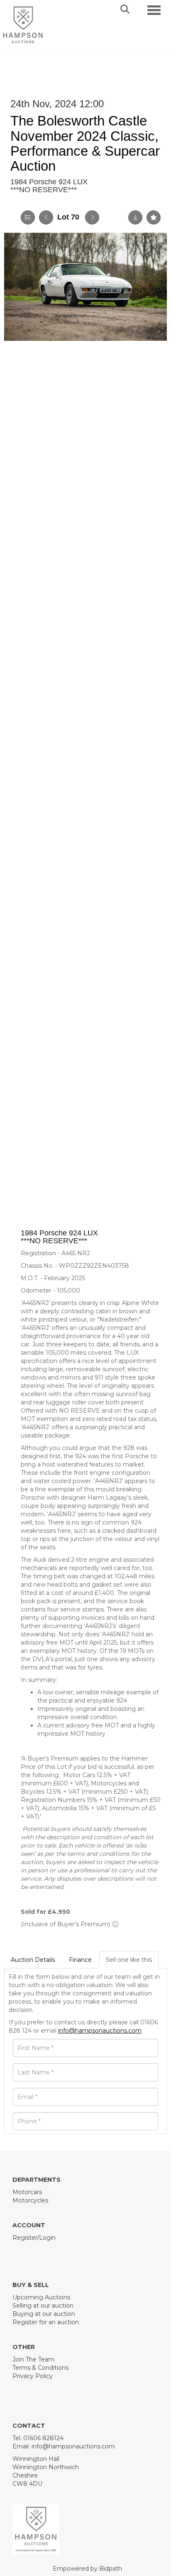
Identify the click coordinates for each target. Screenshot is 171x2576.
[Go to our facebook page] (20, 2252)
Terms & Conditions (40, 2368)
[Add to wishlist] (154, 217)
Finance (80, 1960)
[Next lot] (92, 217)
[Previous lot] (46, 217)
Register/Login (34, 2238)
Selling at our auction (43, 2306)
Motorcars (27, 2192)
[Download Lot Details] (135, 217)
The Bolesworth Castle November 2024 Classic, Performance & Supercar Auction (85, 143)
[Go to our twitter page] (38, 2252)
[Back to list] (28, 217)
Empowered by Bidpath (87, 2569)
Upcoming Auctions (41, 2297)
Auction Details (33, 1960)
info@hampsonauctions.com (100, 2031)
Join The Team (33, 2359)
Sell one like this (129, 1960)
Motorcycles (30, 2200)
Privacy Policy (33, 2376)
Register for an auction (46, 2322)
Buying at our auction (44, 2314)
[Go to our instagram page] (55, 2252)
